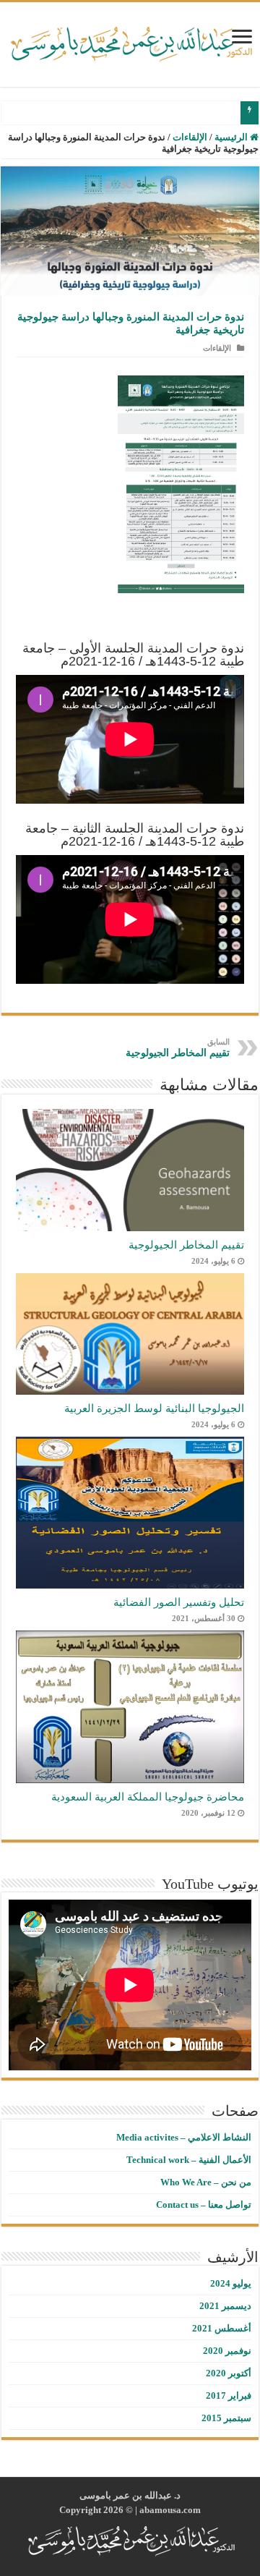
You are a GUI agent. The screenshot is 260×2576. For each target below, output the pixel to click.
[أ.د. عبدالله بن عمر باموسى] (130, 41)
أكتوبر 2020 (229, 2373)
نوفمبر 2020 (227, 2351)
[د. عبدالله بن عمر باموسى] (130, 2540)
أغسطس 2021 (222, 2328)
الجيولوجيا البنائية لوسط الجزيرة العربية (154, 1408)
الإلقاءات (190, 137)
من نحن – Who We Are (206, 2182)
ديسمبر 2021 (225, 2306)
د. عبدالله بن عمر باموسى (130, 2495)
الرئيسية (232, 137)
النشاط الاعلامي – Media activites (184, 2137)
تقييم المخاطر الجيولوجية (178, 1048)
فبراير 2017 (229, 2396)
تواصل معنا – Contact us (204, 2205)
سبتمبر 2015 (226, 2418)
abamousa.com (170, 2510)
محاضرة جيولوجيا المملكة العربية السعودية (148, 1797)
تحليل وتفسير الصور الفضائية (179, 1602)
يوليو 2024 (231, 2283)
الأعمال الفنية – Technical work (189, 2160)
